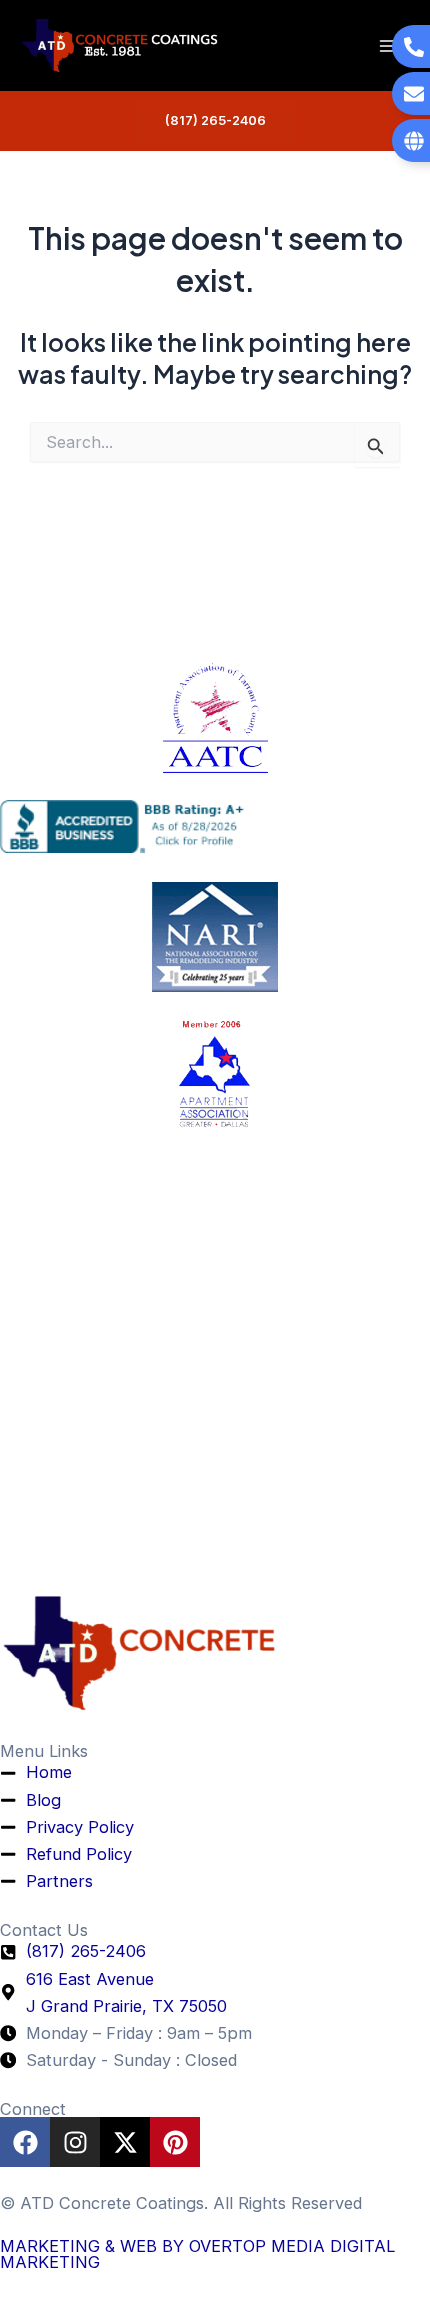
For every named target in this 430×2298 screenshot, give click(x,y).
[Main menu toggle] (387, 45)
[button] (215, 121)
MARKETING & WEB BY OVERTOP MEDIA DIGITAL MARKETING (197, 2254)
